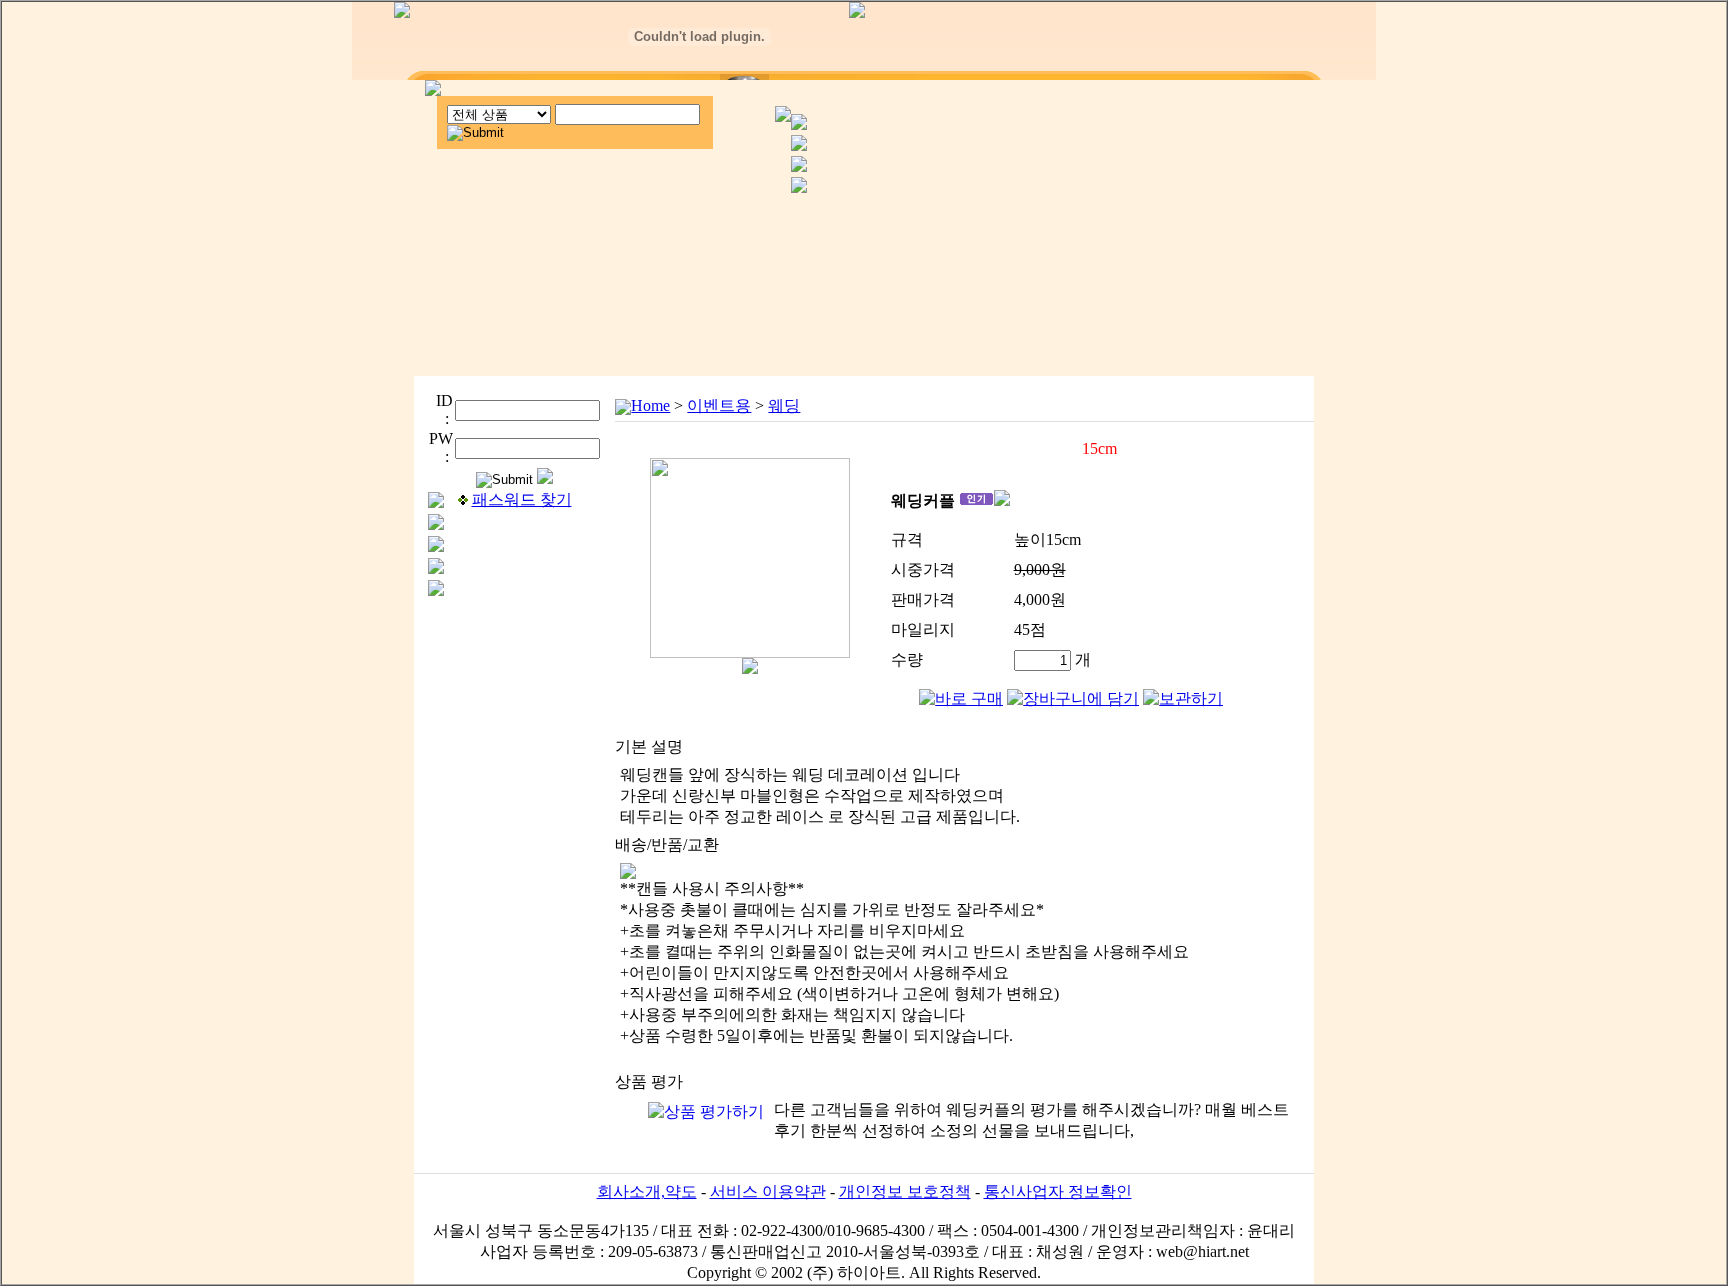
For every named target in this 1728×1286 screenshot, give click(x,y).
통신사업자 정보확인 (1058, 1191)
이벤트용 (719, 405)
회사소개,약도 (647, 1191)
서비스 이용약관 (768, 1191)
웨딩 (784, 405)
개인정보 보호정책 (905, 1191)
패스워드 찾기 (522, 499)
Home (650, 405)
